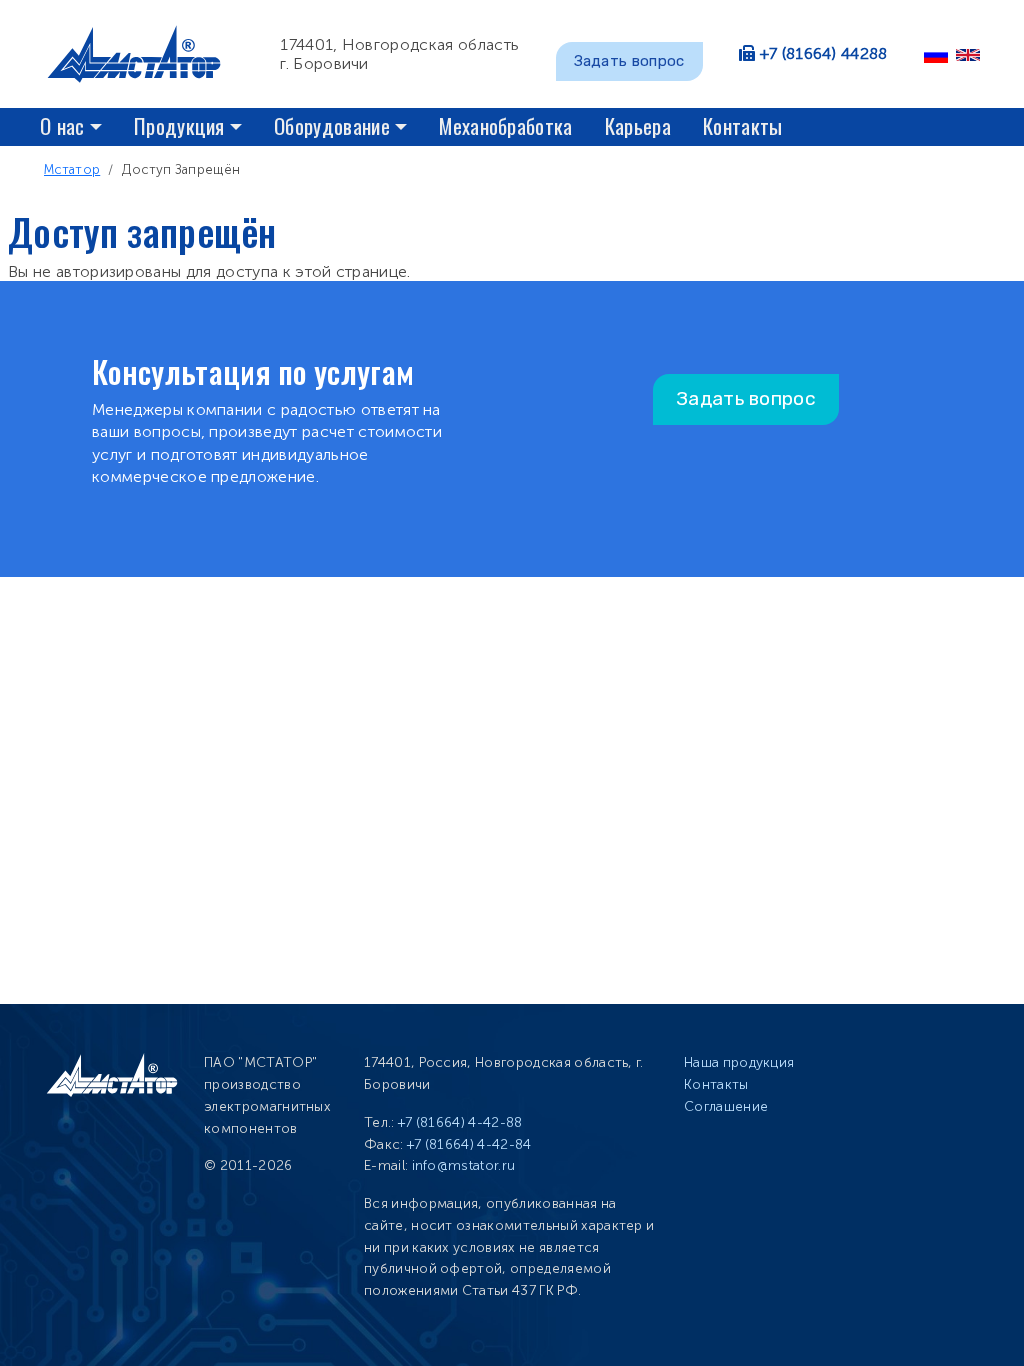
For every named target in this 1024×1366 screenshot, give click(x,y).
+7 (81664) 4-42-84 (469, 1144)
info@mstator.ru (464, 1165)
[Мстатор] (142, 54)
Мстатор (72, 169)
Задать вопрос (629, 61)
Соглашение (726, 1106)
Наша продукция (739, 1062)
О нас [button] (62, 125)
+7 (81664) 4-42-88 (460, 1122)
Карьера (638, 125)
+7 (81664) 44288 (824, 53)
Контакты (743, 125)
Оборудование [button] (332, 125)
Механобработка (505, 125)
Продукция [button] (179, 125)
